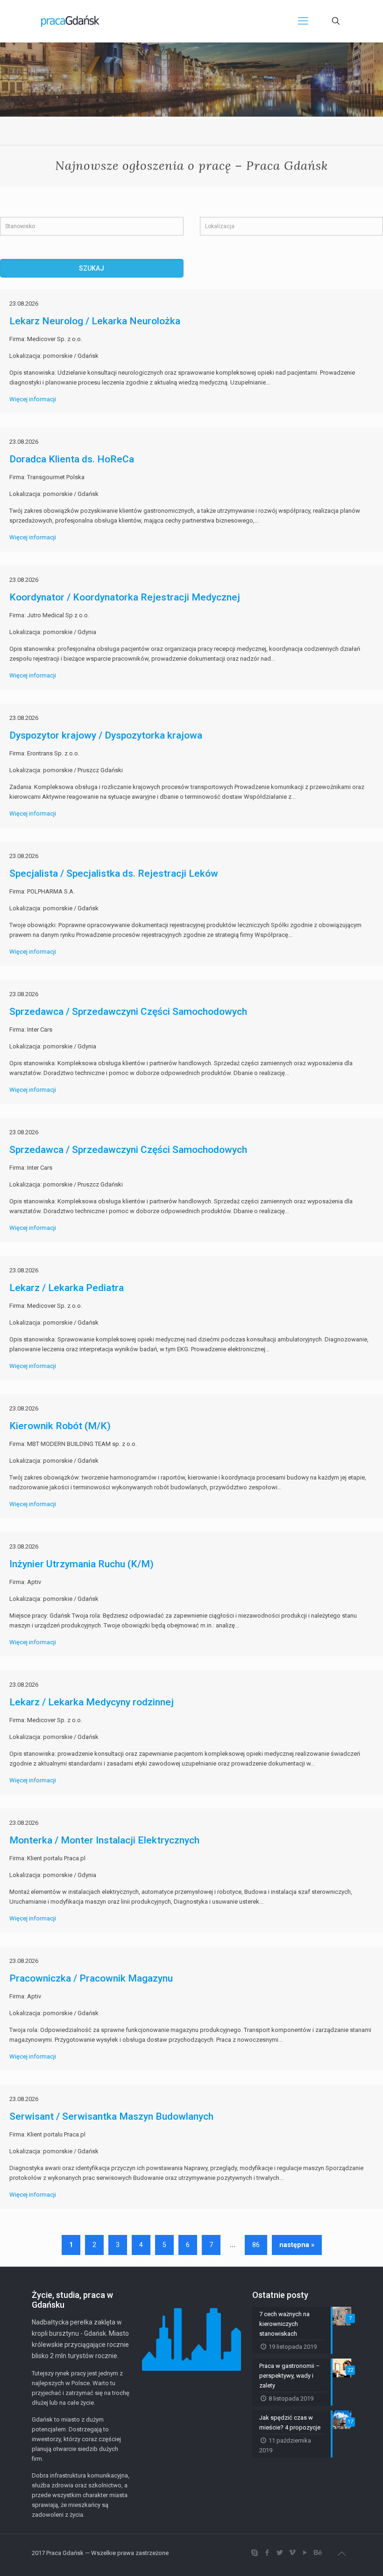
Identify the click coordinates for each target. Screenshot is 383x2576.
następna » (297, 2245)
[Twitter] (280, 2553)
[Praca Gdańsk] (70, 21)
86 (256, 2245)
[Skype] (254, 2553)
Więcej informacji (33, 399)
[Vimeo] (292, 2553)
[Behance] (317, 2553)
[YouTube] (305, 2553)
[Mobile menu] (303, 21)
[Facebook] (267, 2553)
